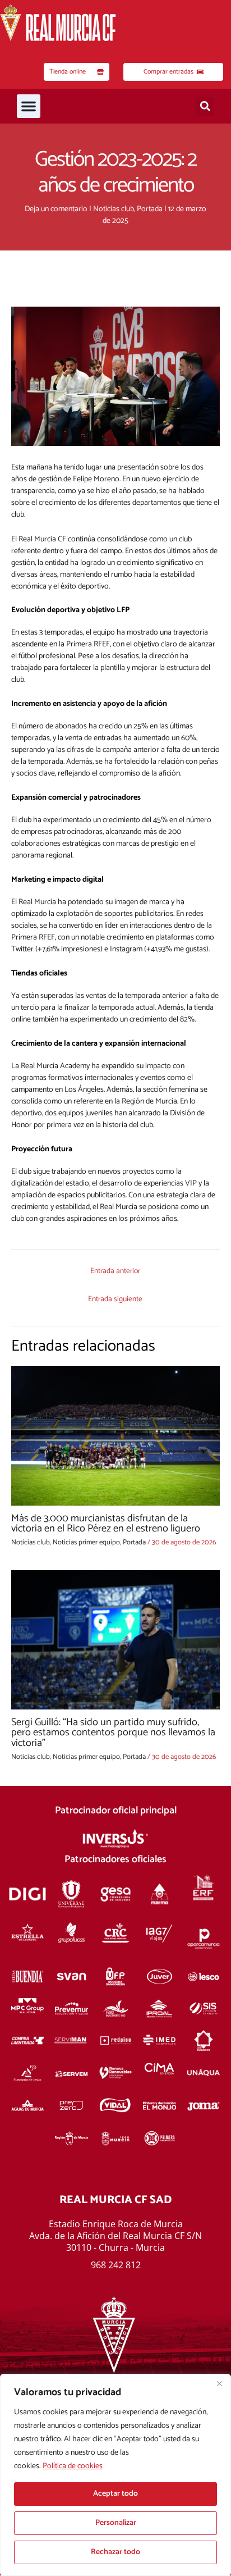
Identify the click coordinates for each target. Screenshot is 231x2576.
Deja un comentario (56, 209)
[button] (29, 106)
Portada (150, 209)
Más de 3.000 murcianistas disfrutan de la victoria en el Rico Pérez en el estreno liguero (106, 1524)
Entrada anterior (115, 1271)
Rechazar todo (115, 2552)
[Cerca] (219, 2383)
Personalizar (116, 2523)
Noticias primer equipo (86, 1542)
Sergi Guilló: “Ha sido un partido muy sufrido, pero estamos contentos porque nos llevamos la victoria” (113, 1732)
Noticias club (114, 209)
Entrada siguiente (115, 1299)
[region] (115, 2475)
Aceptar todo (115, 2494)
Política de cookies (73, 2466)
